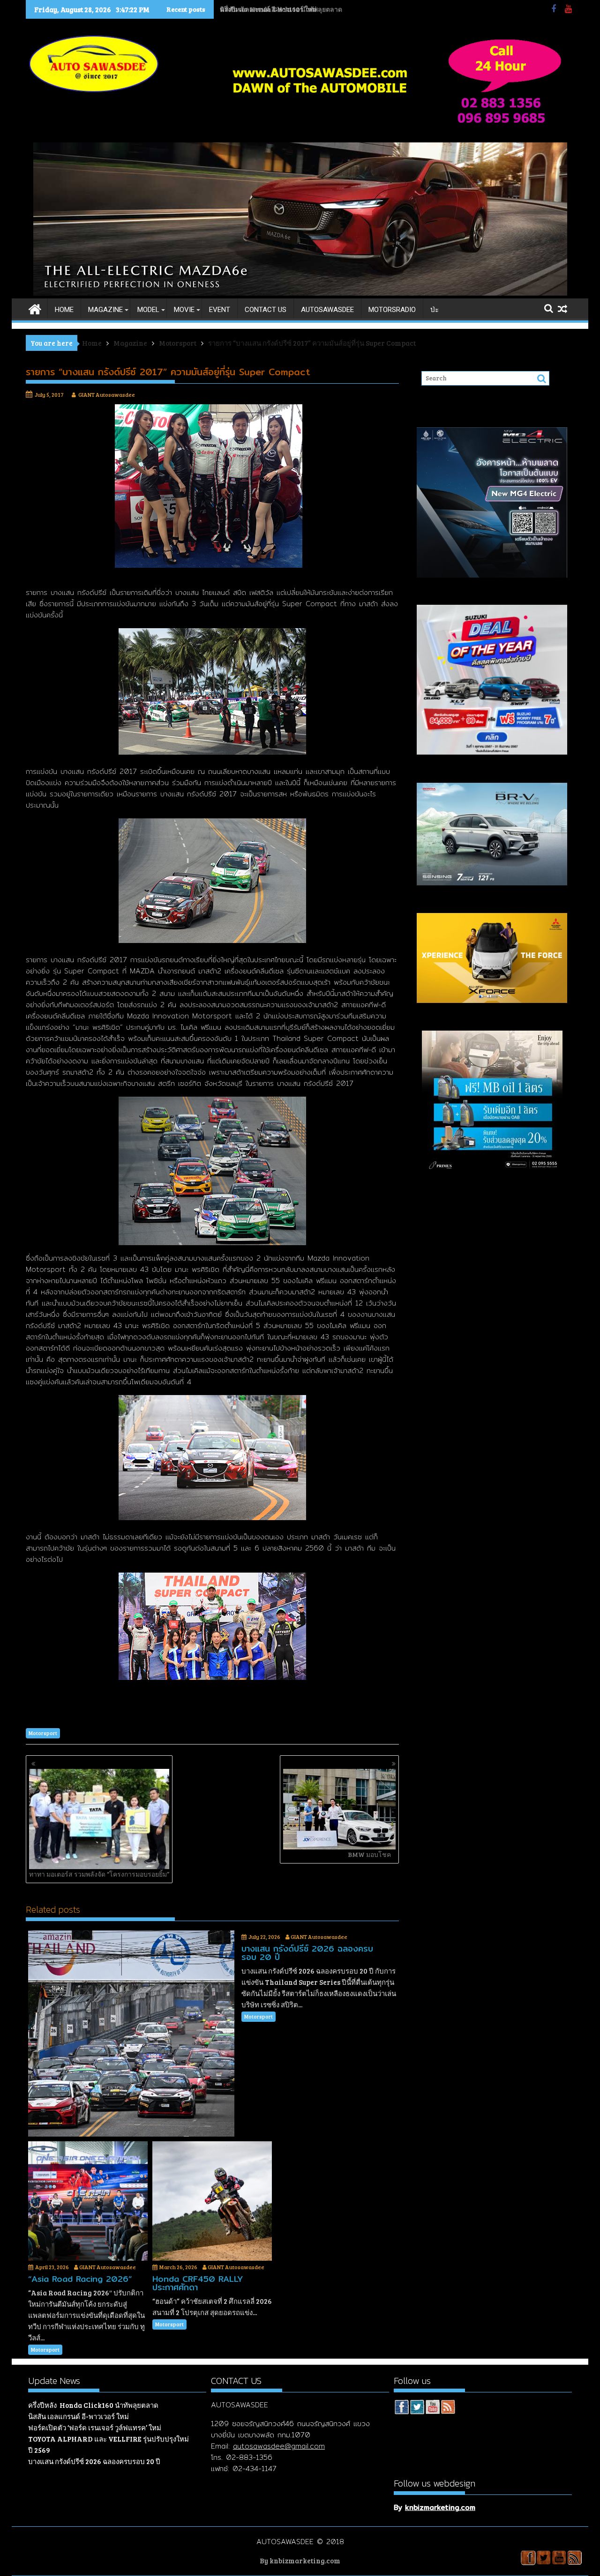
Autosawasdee (327, 310)
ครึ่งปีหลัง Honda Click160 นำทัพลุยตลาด (93, 2405)
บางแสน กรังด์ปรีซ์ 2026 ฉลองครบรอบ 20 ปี (94, 2461)
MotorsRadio (392, 310)
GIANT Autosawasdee (107, 394)
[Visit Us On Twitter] (417, 2408)
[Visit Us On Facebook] (401, 2408)
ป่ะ (435, 310)
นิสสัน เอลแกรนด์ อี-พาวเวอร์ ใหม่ (268, 9)
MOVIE (184, 310)
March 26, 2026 (178, 2267)
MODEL (148, 310)
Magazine (105, 310)
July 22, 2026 (264, 1937)
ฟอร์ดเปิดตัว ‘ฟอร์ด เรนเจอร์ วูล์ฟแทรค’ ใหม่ (95, 2428)
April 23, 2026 (52, 2267)
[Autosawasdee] (300, 293)
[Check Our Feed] (448, 2408)
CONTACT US (266, 310)
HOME (64, 310)
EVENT (220, 310)
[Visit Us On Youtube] (432, 2408)
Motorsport (43, 1733)
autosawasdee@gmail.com (279, 2446)
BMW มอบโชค (369, 1854)
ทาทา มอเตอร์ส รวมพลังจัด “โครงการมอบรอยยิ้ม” (99, 1874)
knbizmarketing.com (440, 2507)
